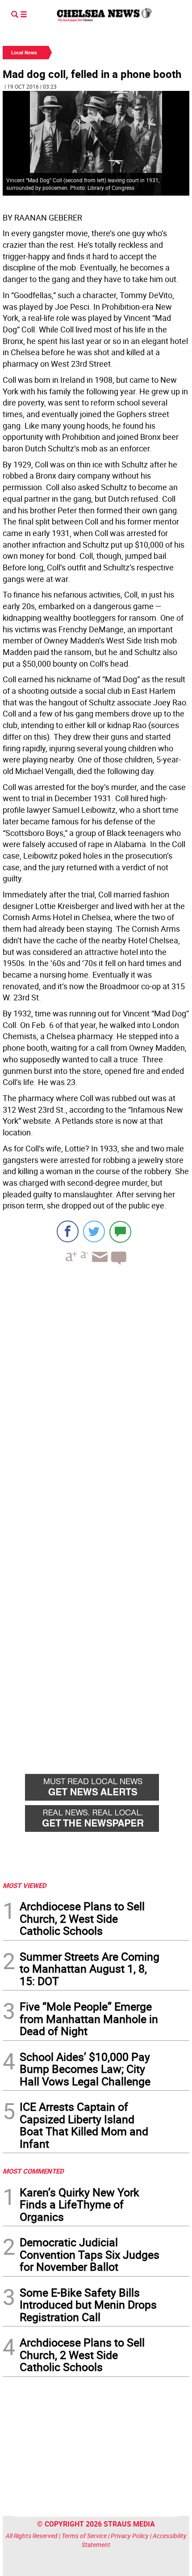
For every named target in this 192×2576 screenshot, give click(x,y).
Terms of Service (84, 2536)
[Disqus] (96, 1394)
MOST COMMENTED (33, 2171)
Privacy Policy (130, 2536)
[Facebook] (68, 1231)
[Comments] (120, 1231)
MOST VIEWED (25, 1885)
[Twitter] (94, 1231)
